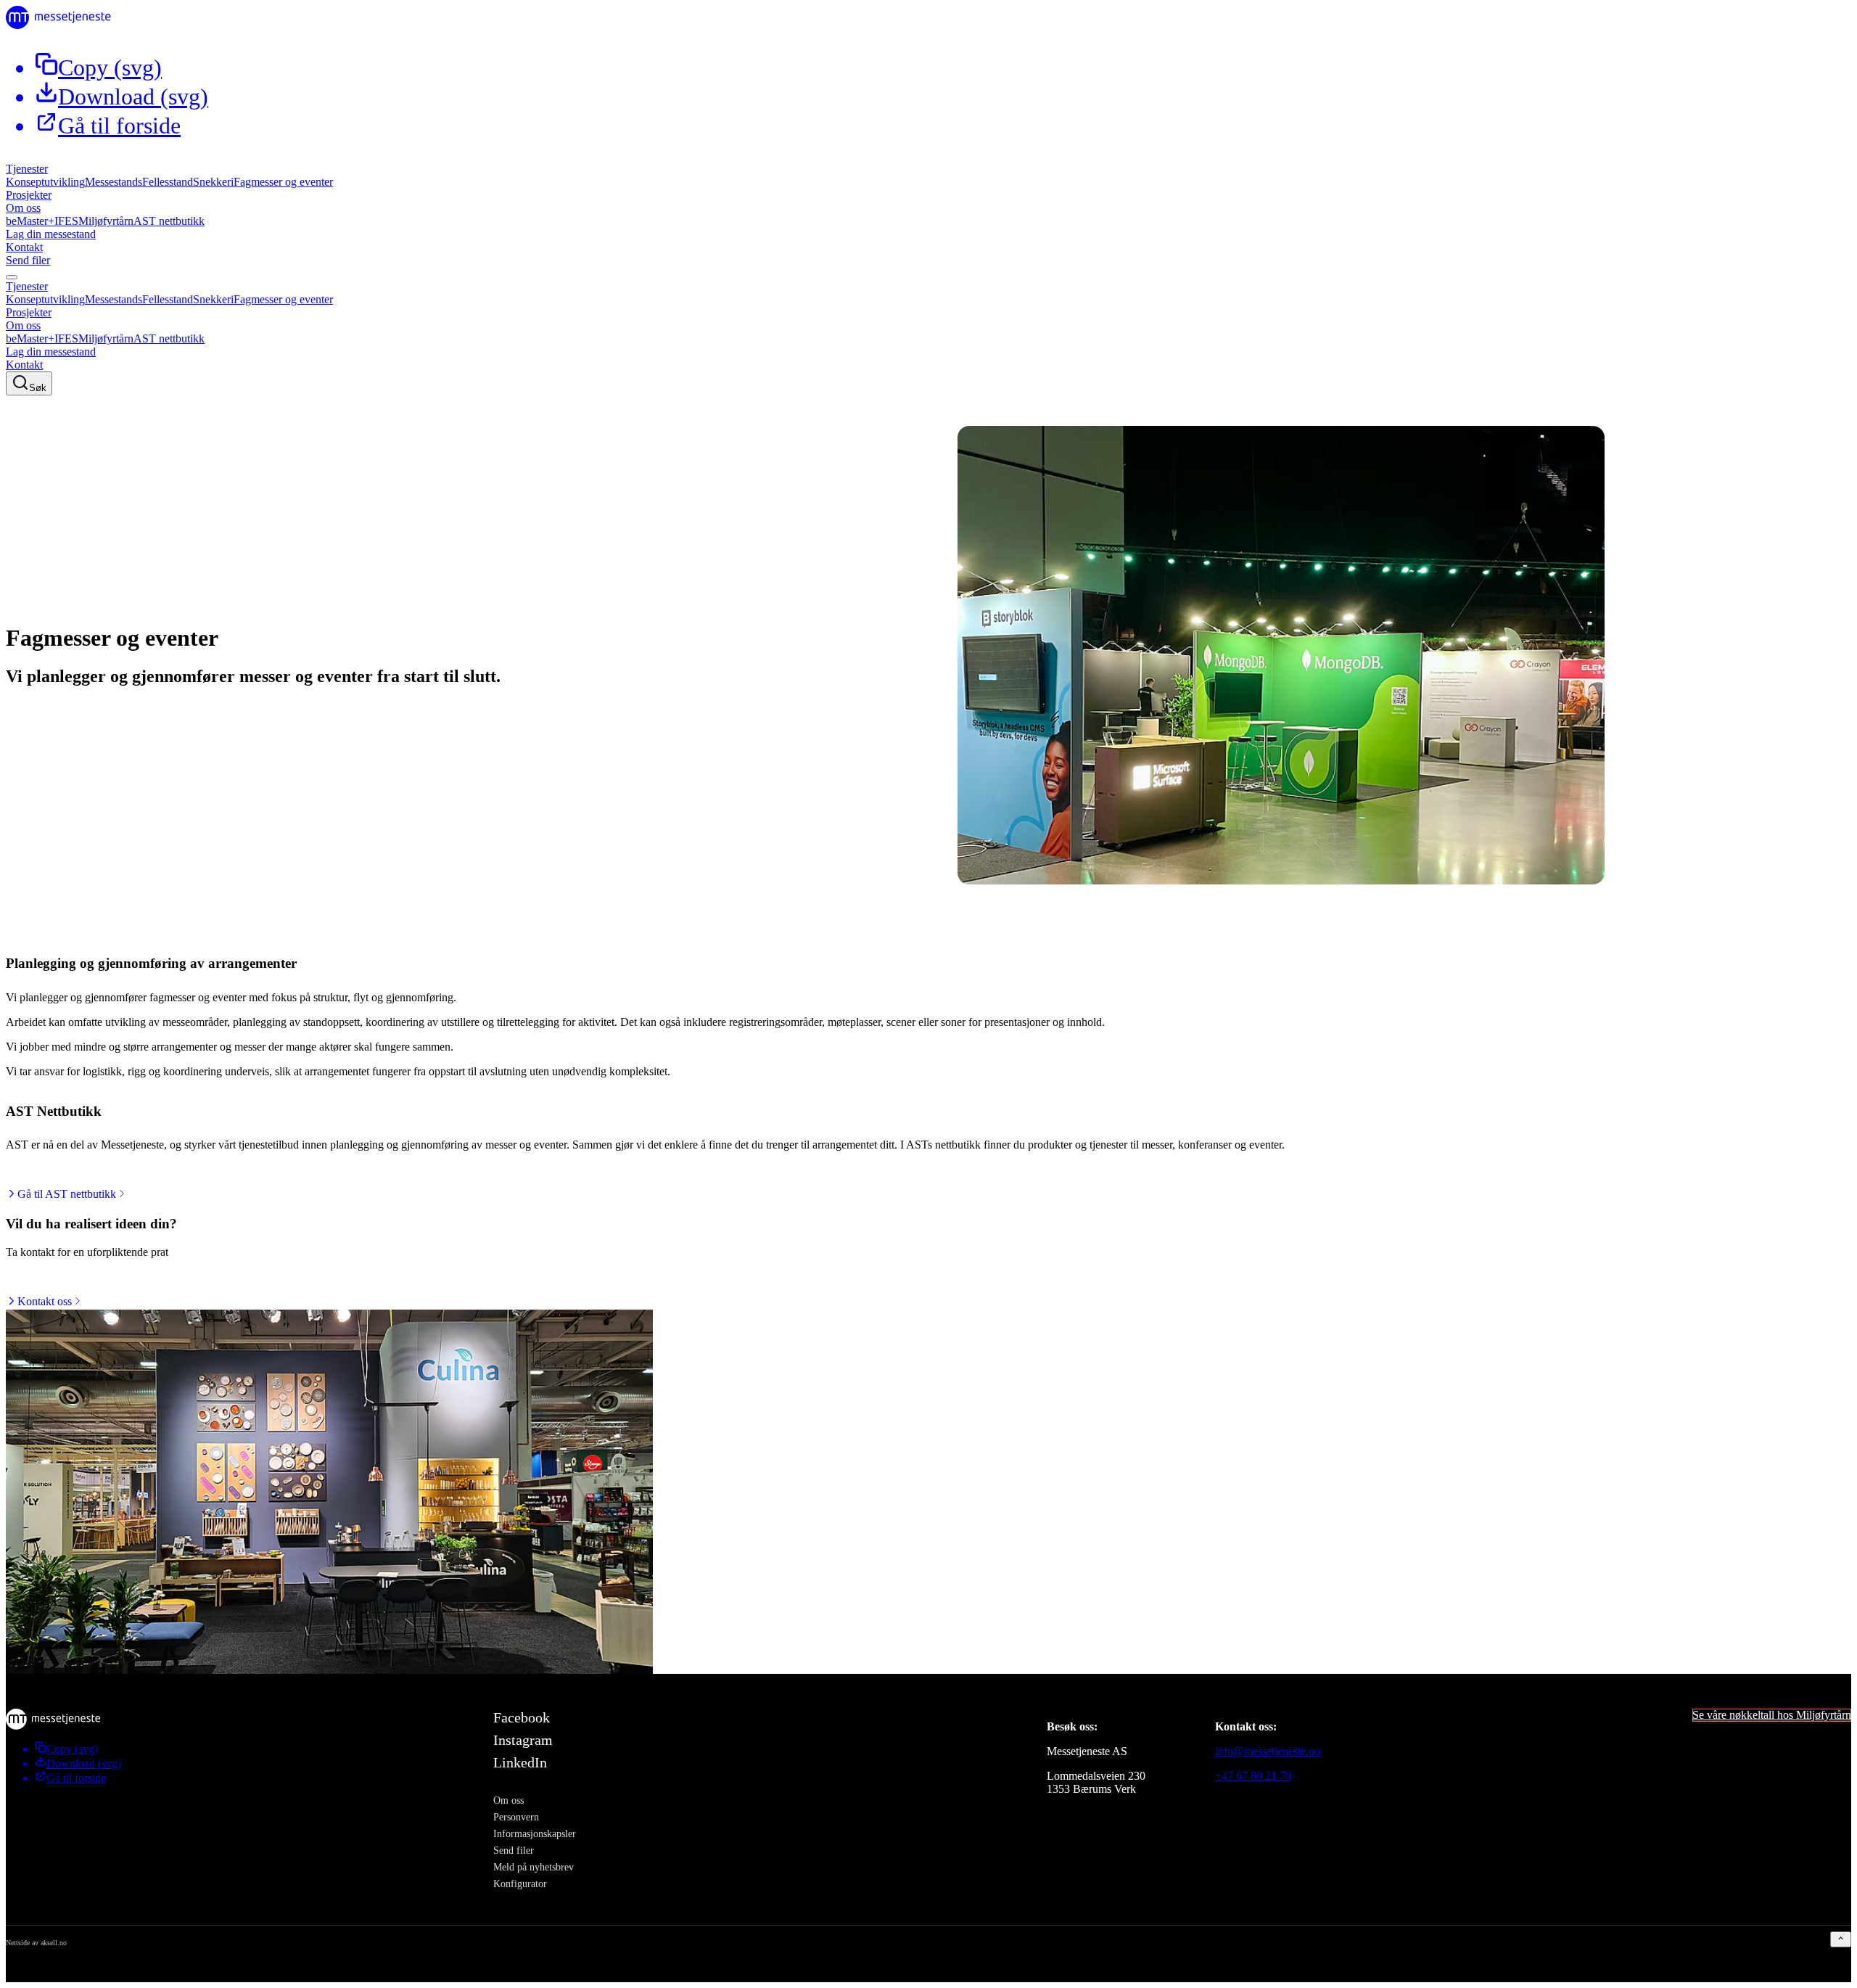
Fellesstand (168, 182)
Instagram (523, 1740)
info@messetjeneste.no (1268, 1751)
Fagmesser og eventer (283, 182)
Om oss (23, 208)
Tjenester (27, 169)
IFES (66, 221)
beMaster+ (30, 221)
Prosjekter (29, 195)
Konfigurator (520, 1884)
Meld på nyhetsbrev (534, 1867)
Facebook (522, 1717)
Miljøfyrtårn (106, 221)
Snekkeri (213, 182)
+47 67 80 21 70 (1253, 1776)
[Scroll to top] (1841, 1939)
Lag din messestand (51, 234)
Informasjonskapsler (535, 1833)
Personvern (516, 1817)
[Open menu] (12, 277)
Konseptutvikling (45, 182)
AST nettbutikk (169, 221)
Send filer (28, 260)
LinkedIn (520, 1762)
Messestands (114, 182)
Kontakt (24, 247)
